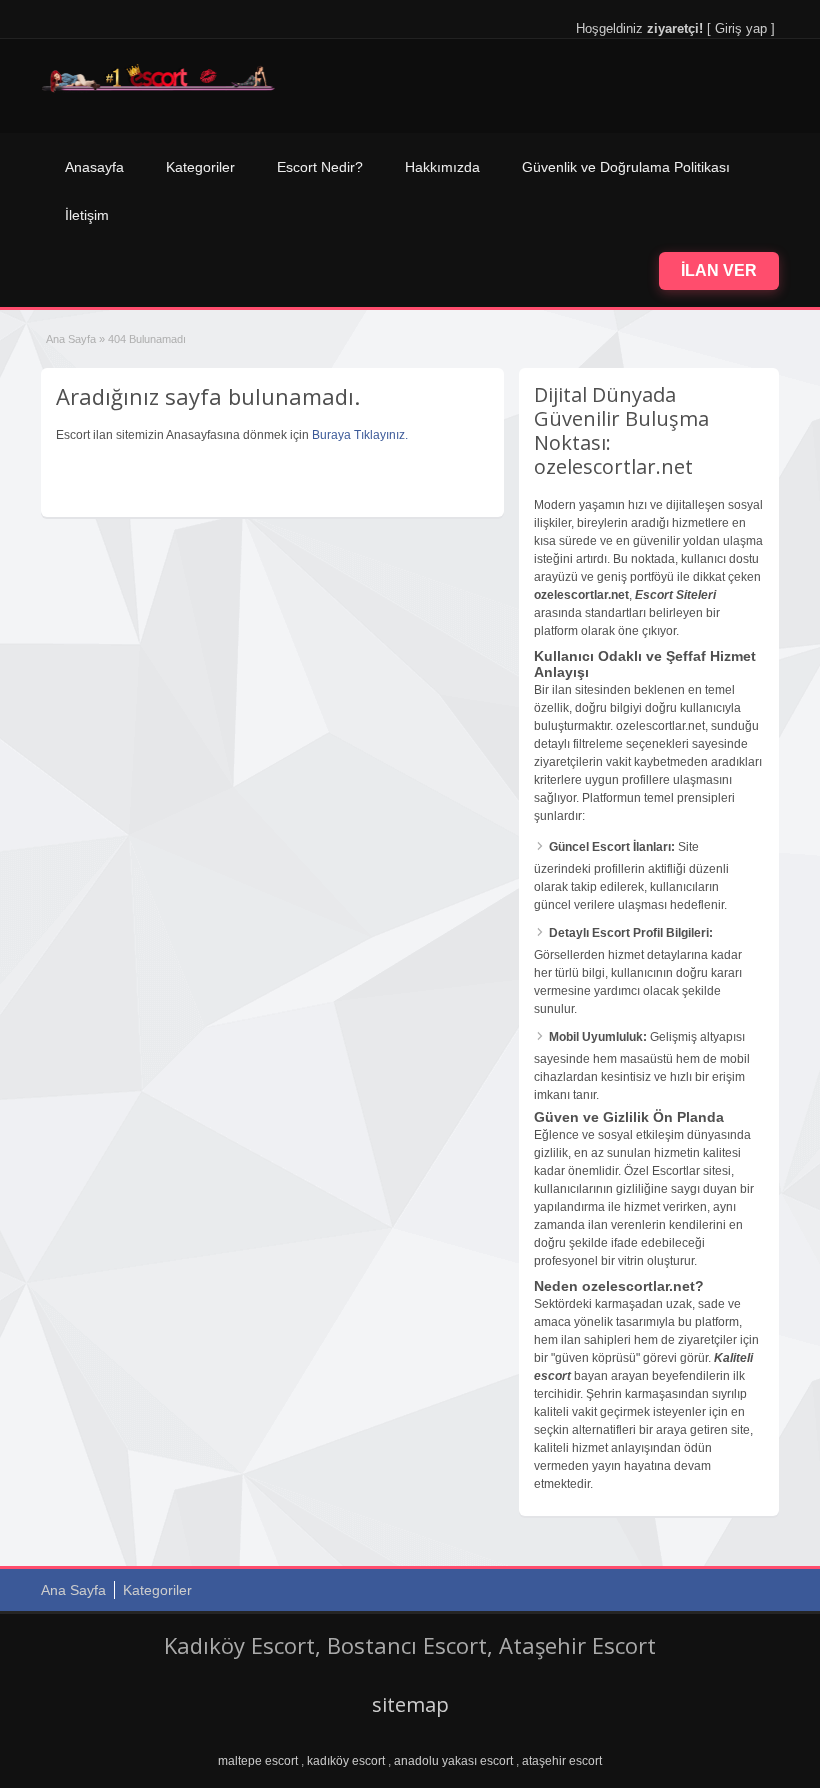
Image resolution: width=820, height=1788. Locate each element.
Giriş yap (741, 28)
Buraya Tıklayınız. (360, 435)
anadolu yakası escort (453, 1761)
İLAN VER (719, 270)
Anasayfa (94, 167)
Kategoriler (200, 167)
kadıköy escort (346, 1761)
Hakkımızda (442, 167)
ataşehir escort (562, 1761)
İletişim (87, 215)
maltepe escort (258, 1761)
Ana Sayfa (71, 339)
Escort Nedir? (320, 167)
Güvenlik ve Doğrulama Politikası (626, 167)
